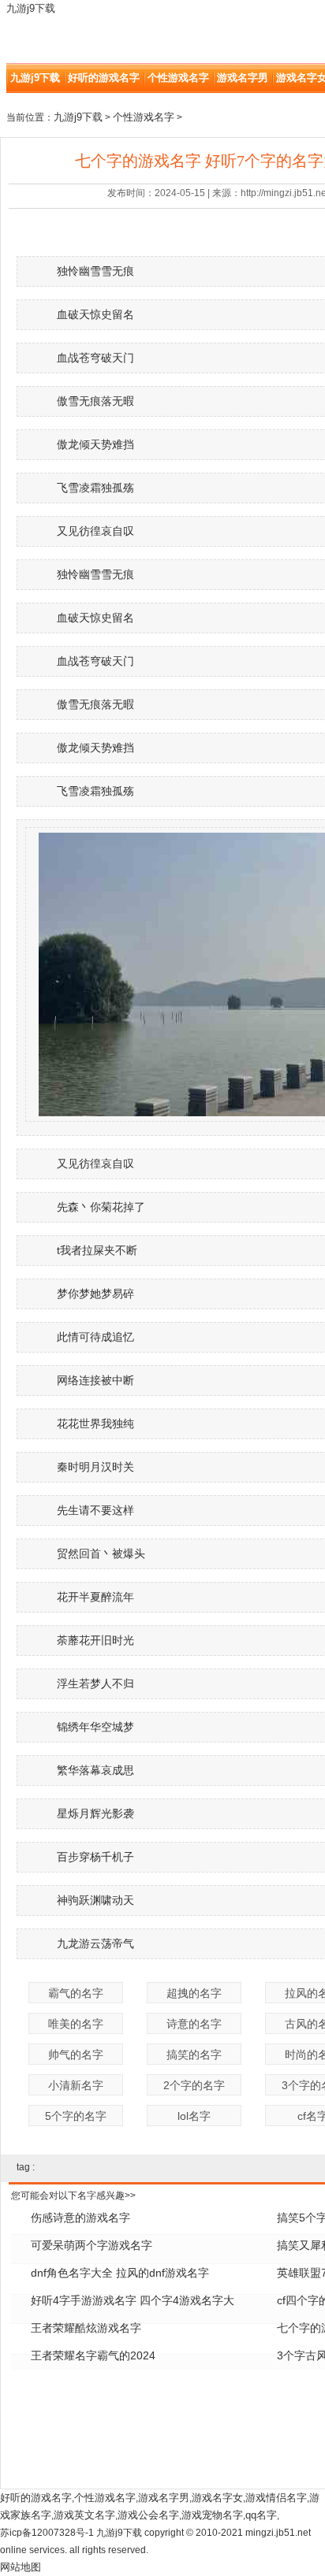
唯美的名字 (76, 2024)
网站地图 (21, 2567)
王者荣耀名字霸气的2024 (93, 2355)
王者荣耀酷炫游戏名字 (86, 2328)
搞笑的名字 (194, 2054)
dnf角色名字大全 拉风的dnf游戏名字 (120, 2273)
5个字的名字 (76, 2116)
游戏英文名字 (84, 2515)
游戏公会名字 (148, 2515)
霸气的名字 (76, 1993)
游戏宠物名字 (212, 2515)
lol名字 (194, 2116)
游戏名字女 (217, 2498)
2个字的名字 (194, 2085)
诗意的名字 (194, 2024)
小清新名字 (76, 2085)
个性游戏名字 (178, 78)
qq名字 (261, 2515)
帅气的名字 (76, 2054)
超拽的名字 (194, 1993)
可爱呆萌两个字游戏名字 (92, 2245)
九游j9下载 (31, 8)
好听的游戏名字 (104, 78)
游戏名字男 (243, 78)
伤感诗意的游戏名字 (80, 2218)
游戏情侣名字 (276, 2498)
